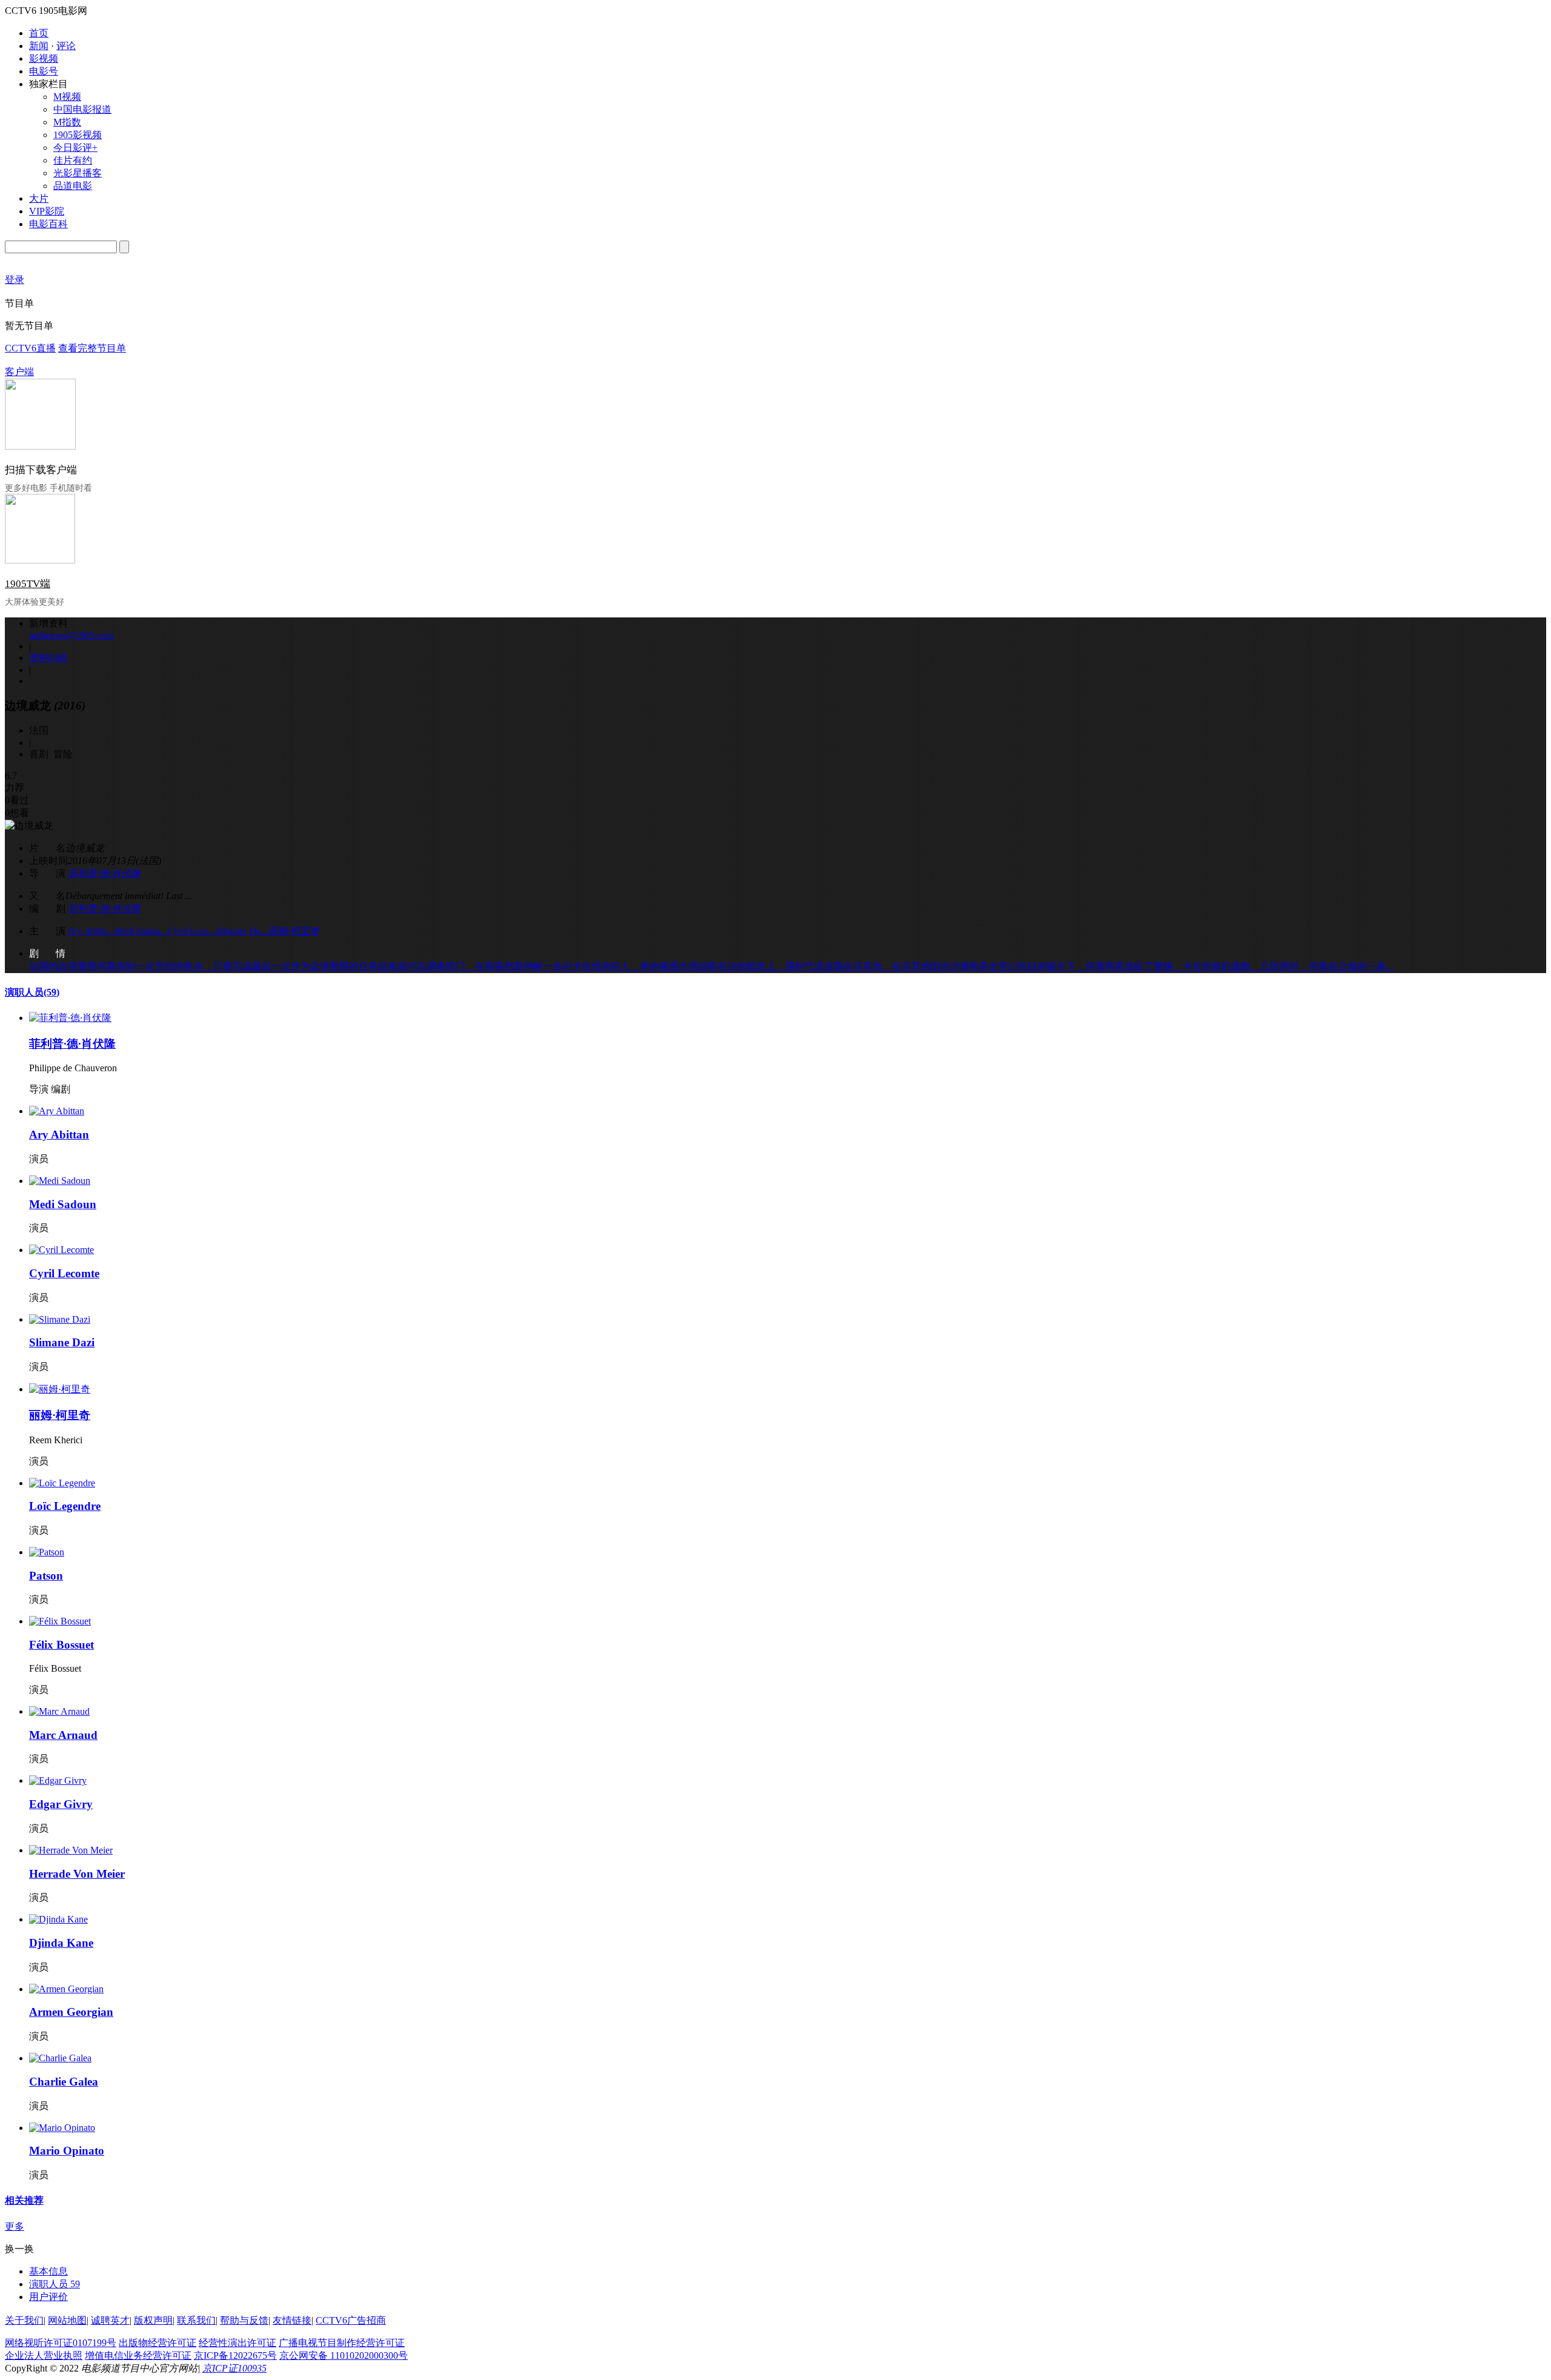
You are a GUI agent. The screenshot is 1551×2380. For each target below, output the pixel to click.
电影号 (44, 71)
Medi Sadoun (63, 1204)
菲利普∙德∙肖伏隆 (104, 873)
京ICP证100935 (234, 2368)
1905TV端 (28, 584)
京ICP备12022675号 (235, 2355)
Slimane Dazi (62, 1342)
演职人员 (32, 992)
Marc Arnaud (63, 1735)
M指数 (67, 122)
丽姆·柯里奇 (294, 931)
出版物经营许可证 (158, 2343)
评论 (66, 46)
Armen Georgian (71, 2012)
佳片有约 (73, 160)
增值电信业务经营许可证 (138, 2355)
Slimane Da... (242, 931)
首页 (39, 33)
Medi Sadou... (141, 931)
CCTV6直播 (30, 348)
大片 (39, 198)
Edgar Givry (61, 1804)
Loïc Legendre (65, 1506)
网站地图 (67, 2320)
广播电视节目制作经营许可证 (342, 2343)
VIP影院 (47, 211)
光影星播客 (78, 173)
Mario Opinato (67, 2151)
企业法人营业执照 (44, 2355)
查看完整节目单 (92, 348)
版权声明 (153, 2320)
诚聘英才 (110, 2320)
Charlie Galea (64, 2082)
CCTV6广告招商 (351, 2320)
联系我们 (196, 2320)
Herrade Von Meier (77, 1874)
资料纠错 (48, 658)
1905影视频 (78, 135)
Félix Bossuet (61, 1645)
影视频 (44, 58)
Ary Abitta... (91, 931)
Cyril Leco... (192, 931)
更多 (15, 2226)
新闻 (39, 46)
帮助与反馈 (244, 2320)
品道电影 (73, 186)
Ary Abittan (59, 1135)
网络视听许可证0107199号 (61, 2343)
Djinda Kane (61, 1943)
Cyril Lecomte (64, 1273)
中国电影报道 (82, 109)
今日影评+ (75, 148)
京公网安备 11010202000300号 (344, 2355)
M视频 (67, 97)
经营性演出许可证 (237, 2343)
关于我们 (24, 2320)
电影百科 (48, 224)
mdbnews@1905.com (71, 635)
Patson (46, 1576)
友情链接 (292, 2320)
